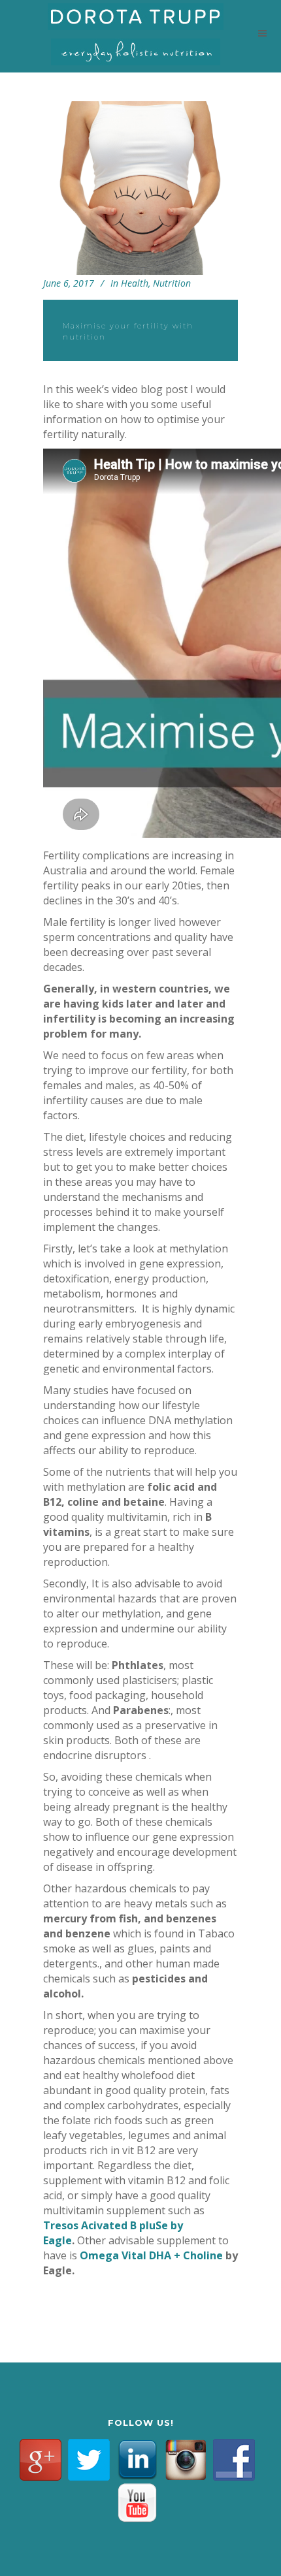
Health (135, 283)
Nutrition (172, 283)
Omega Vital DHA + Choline (151, 2255)
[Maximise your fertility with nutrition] (140, 188)
